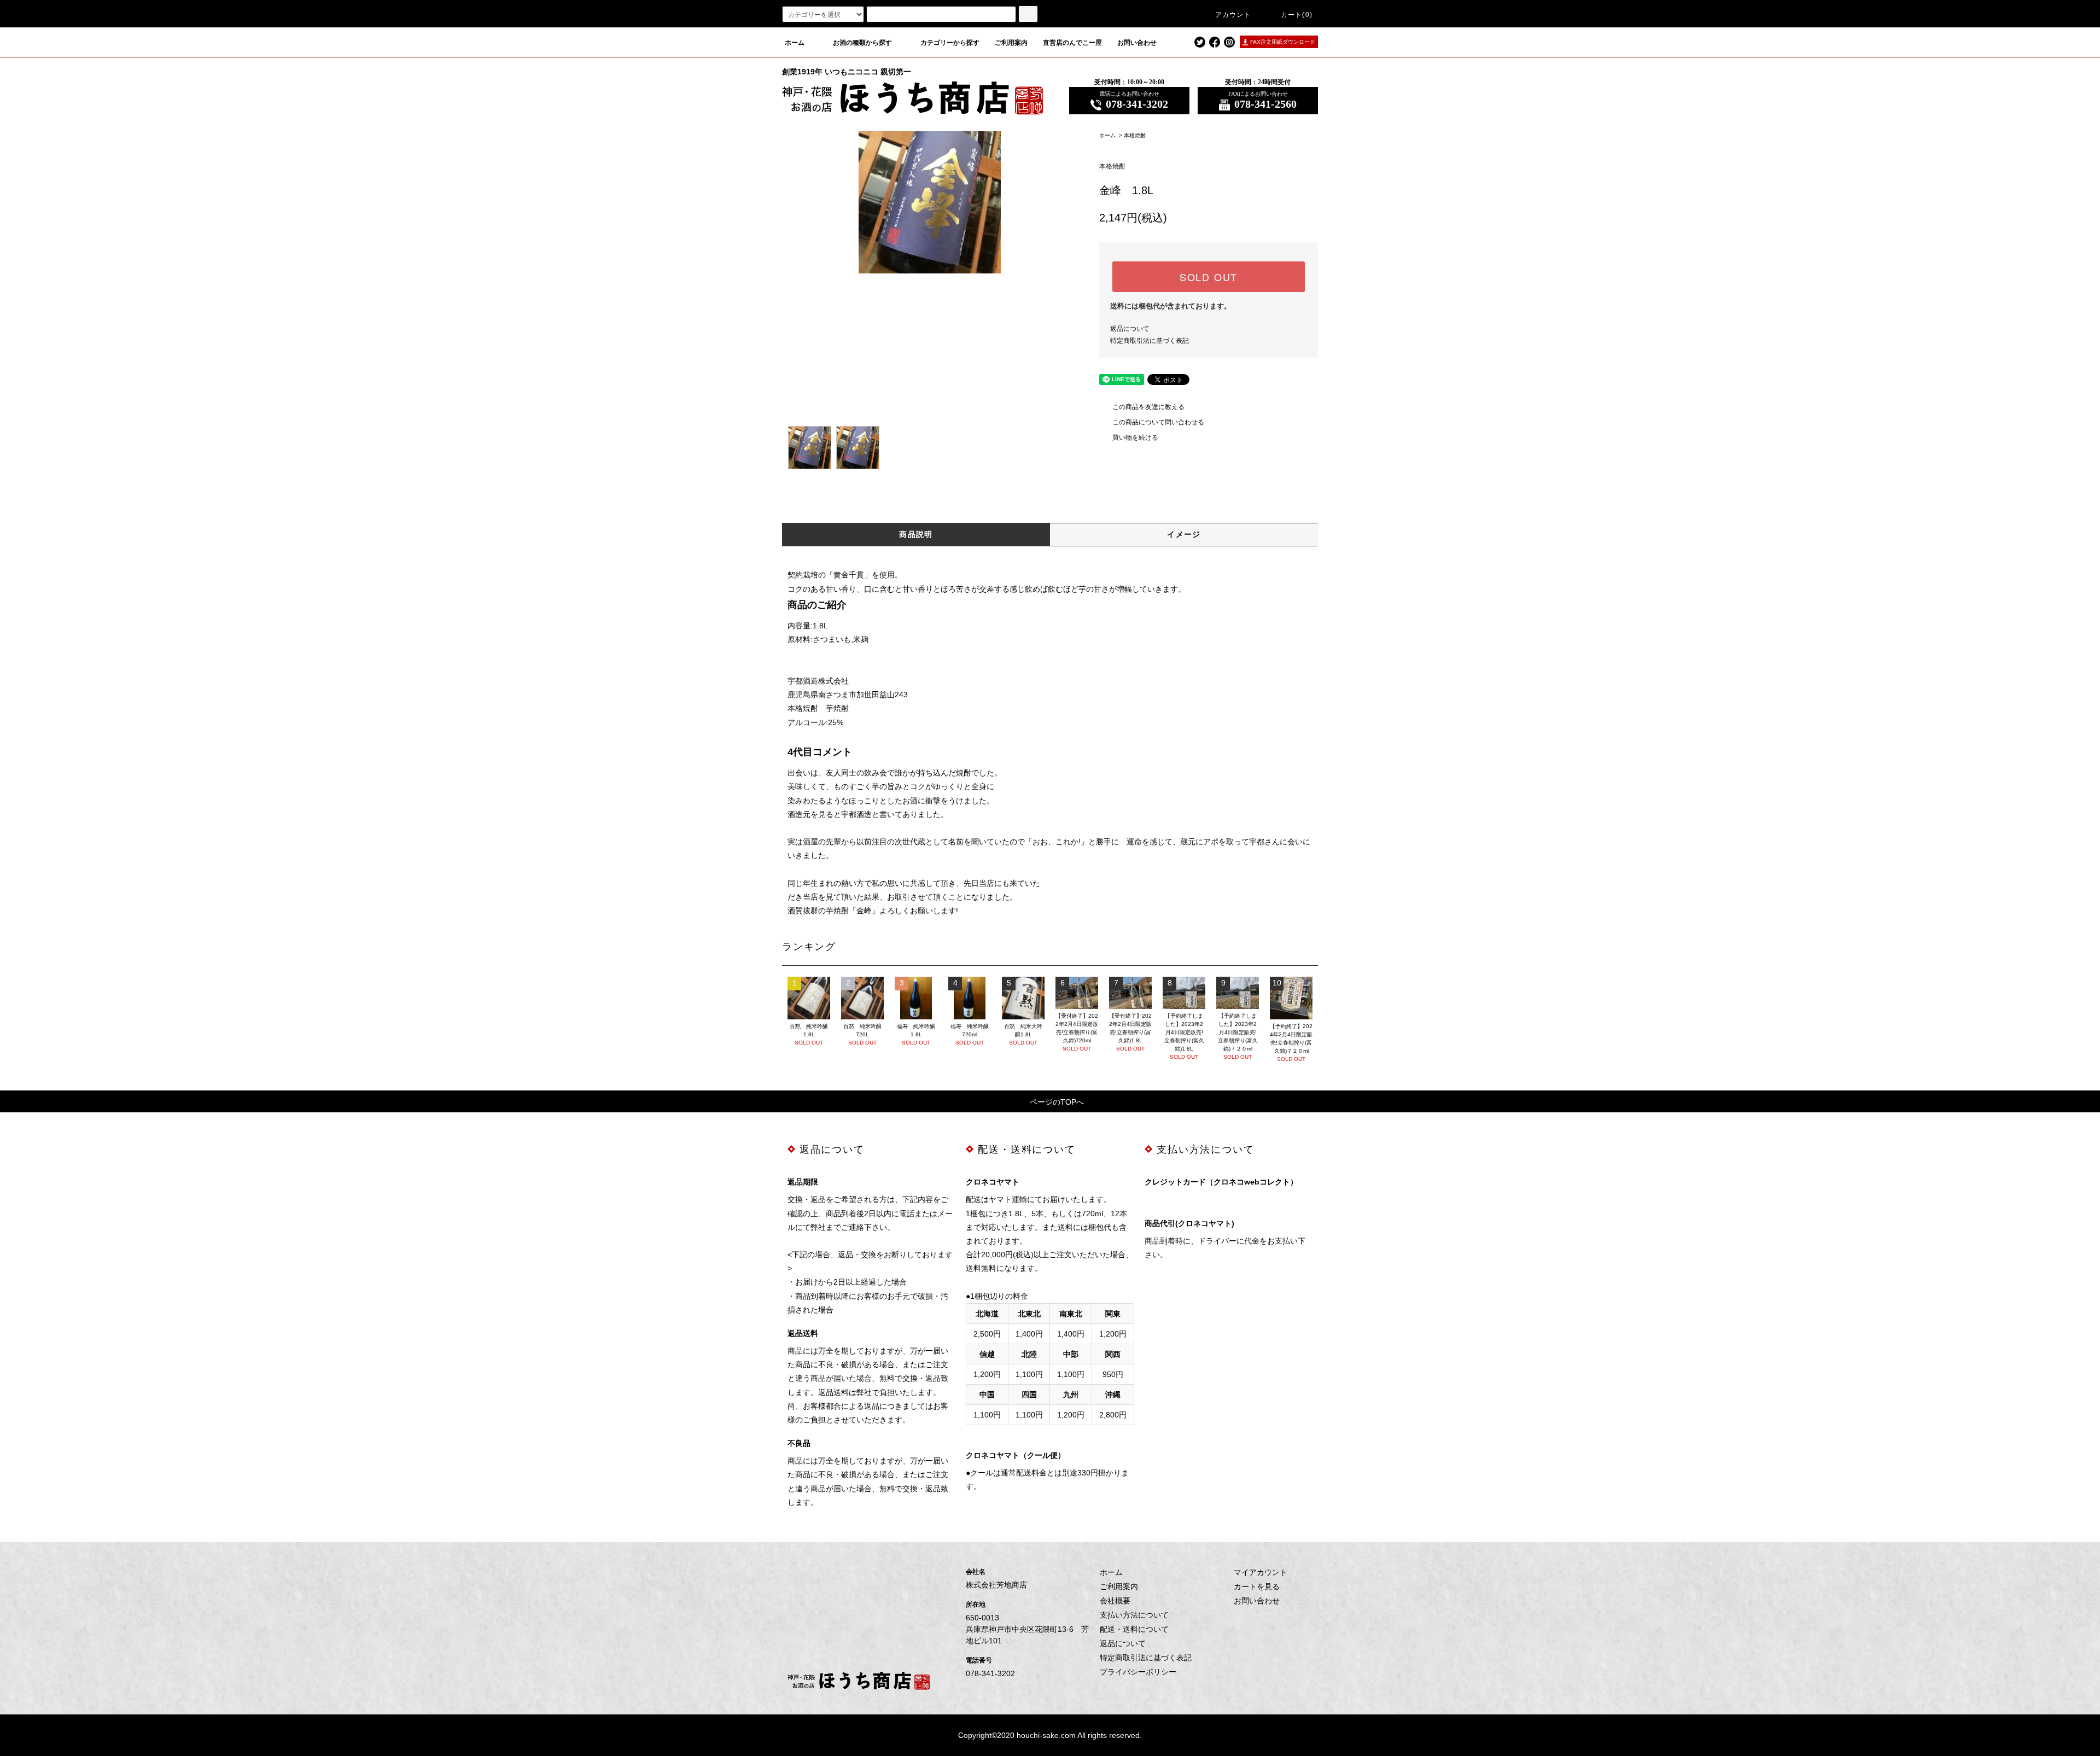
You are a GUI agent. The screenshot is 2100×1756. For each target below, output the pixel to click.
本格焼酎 (1135, 135)
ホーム (795, 43)
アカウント (1233, 15)
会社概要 (1115, 1601)
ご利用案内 (1011, 43)
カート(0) (1297, 15)
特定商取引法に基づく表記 (1150, 341)
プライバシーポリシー (1138, 1672)
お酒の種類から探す (862, 43)
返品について (1130, 329)
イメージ (1184, 534)
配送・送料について (1134, 1629)
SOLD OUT (1209, 277)
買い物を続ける (1135, 437)
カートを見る (1257, 1586)
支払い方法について (1134, 1615)
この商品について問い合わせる (1158, 422)
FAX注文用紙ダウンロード (1283, 42)
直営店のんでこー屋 (1072, 43)
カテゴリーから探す (950, 43)
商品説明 (916, 534)
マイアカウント (1261, 1572)
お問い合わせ (1137, 43)
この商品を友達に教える (1148, 407)
